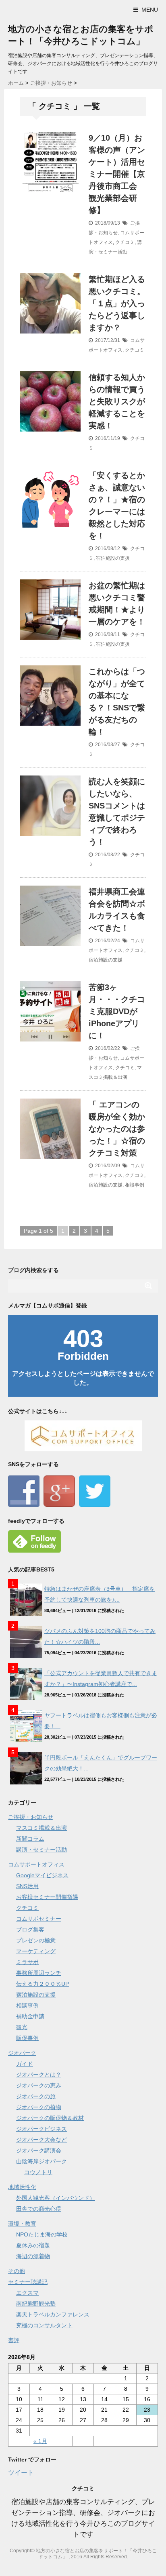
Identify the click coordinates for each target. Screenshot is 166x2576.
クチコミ (125, 242)
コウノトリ (38, 2172)
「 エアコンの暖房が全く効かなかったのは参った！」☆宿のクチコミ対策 (117, 1129)
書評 (14, 2340)
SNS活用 (27, 1886)
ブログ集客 (30, 1929)
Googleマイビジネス (42, 1875)
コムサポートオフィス (36, 1864)
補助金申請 (30, 2016)
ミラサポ (27, 1962)
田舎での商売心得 (39, 2209)
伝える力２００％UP (43, 1984)
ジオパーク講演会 (39, 2150)
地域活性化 (22, 2187)
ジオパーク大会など (41, 2140)
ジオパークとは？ (39, 2075)
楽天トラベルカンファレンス (53, 2314)
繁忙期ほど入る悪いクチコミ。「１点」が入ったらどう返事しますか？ (117, 303)
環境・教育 (22, 2224)
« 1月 (40, 2441)
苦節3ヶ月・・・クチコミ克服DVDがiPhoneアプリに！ (117, 1011)
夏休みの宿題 (33, 2245)
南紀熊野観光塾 (36, 2304)
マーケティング (36, 1951)
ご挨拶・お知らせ (31, 1817)
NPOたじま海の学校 (42, 2234)
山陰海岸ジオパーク (41, 2161)
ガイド (25, 2064)
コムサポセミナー (39, 1919)
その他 (17, 2271)
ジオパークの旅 (36, 2096)
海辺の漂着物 (33, 2256)
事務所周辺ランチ (39, 1973)
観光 (22, 2027)
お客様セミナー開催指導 (47, 1897)
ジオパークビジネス (41, 2129)
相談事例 (135, 1185)
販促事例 (27, 2038)
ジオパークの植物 (39, 2107)
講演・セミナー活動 (41, 1850)
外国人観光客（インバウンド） (56, 2198)
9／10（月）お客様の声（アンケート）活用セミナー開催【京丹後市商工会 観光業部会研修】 (117, 174)
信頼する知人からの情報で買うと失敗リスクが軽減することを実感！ (117, 401)
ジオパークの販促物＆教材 (50, 2118)
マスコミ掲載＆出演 (41, 1828)
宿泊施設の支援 (113, 558)
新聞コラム (30, 1839)
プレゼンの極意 (36, 1940)
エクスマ (27, 2293)
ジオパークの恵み (39, 2085)
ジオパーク (22, 2053)
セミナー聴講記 (28, 2282)
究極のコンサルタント (44, 2325)
